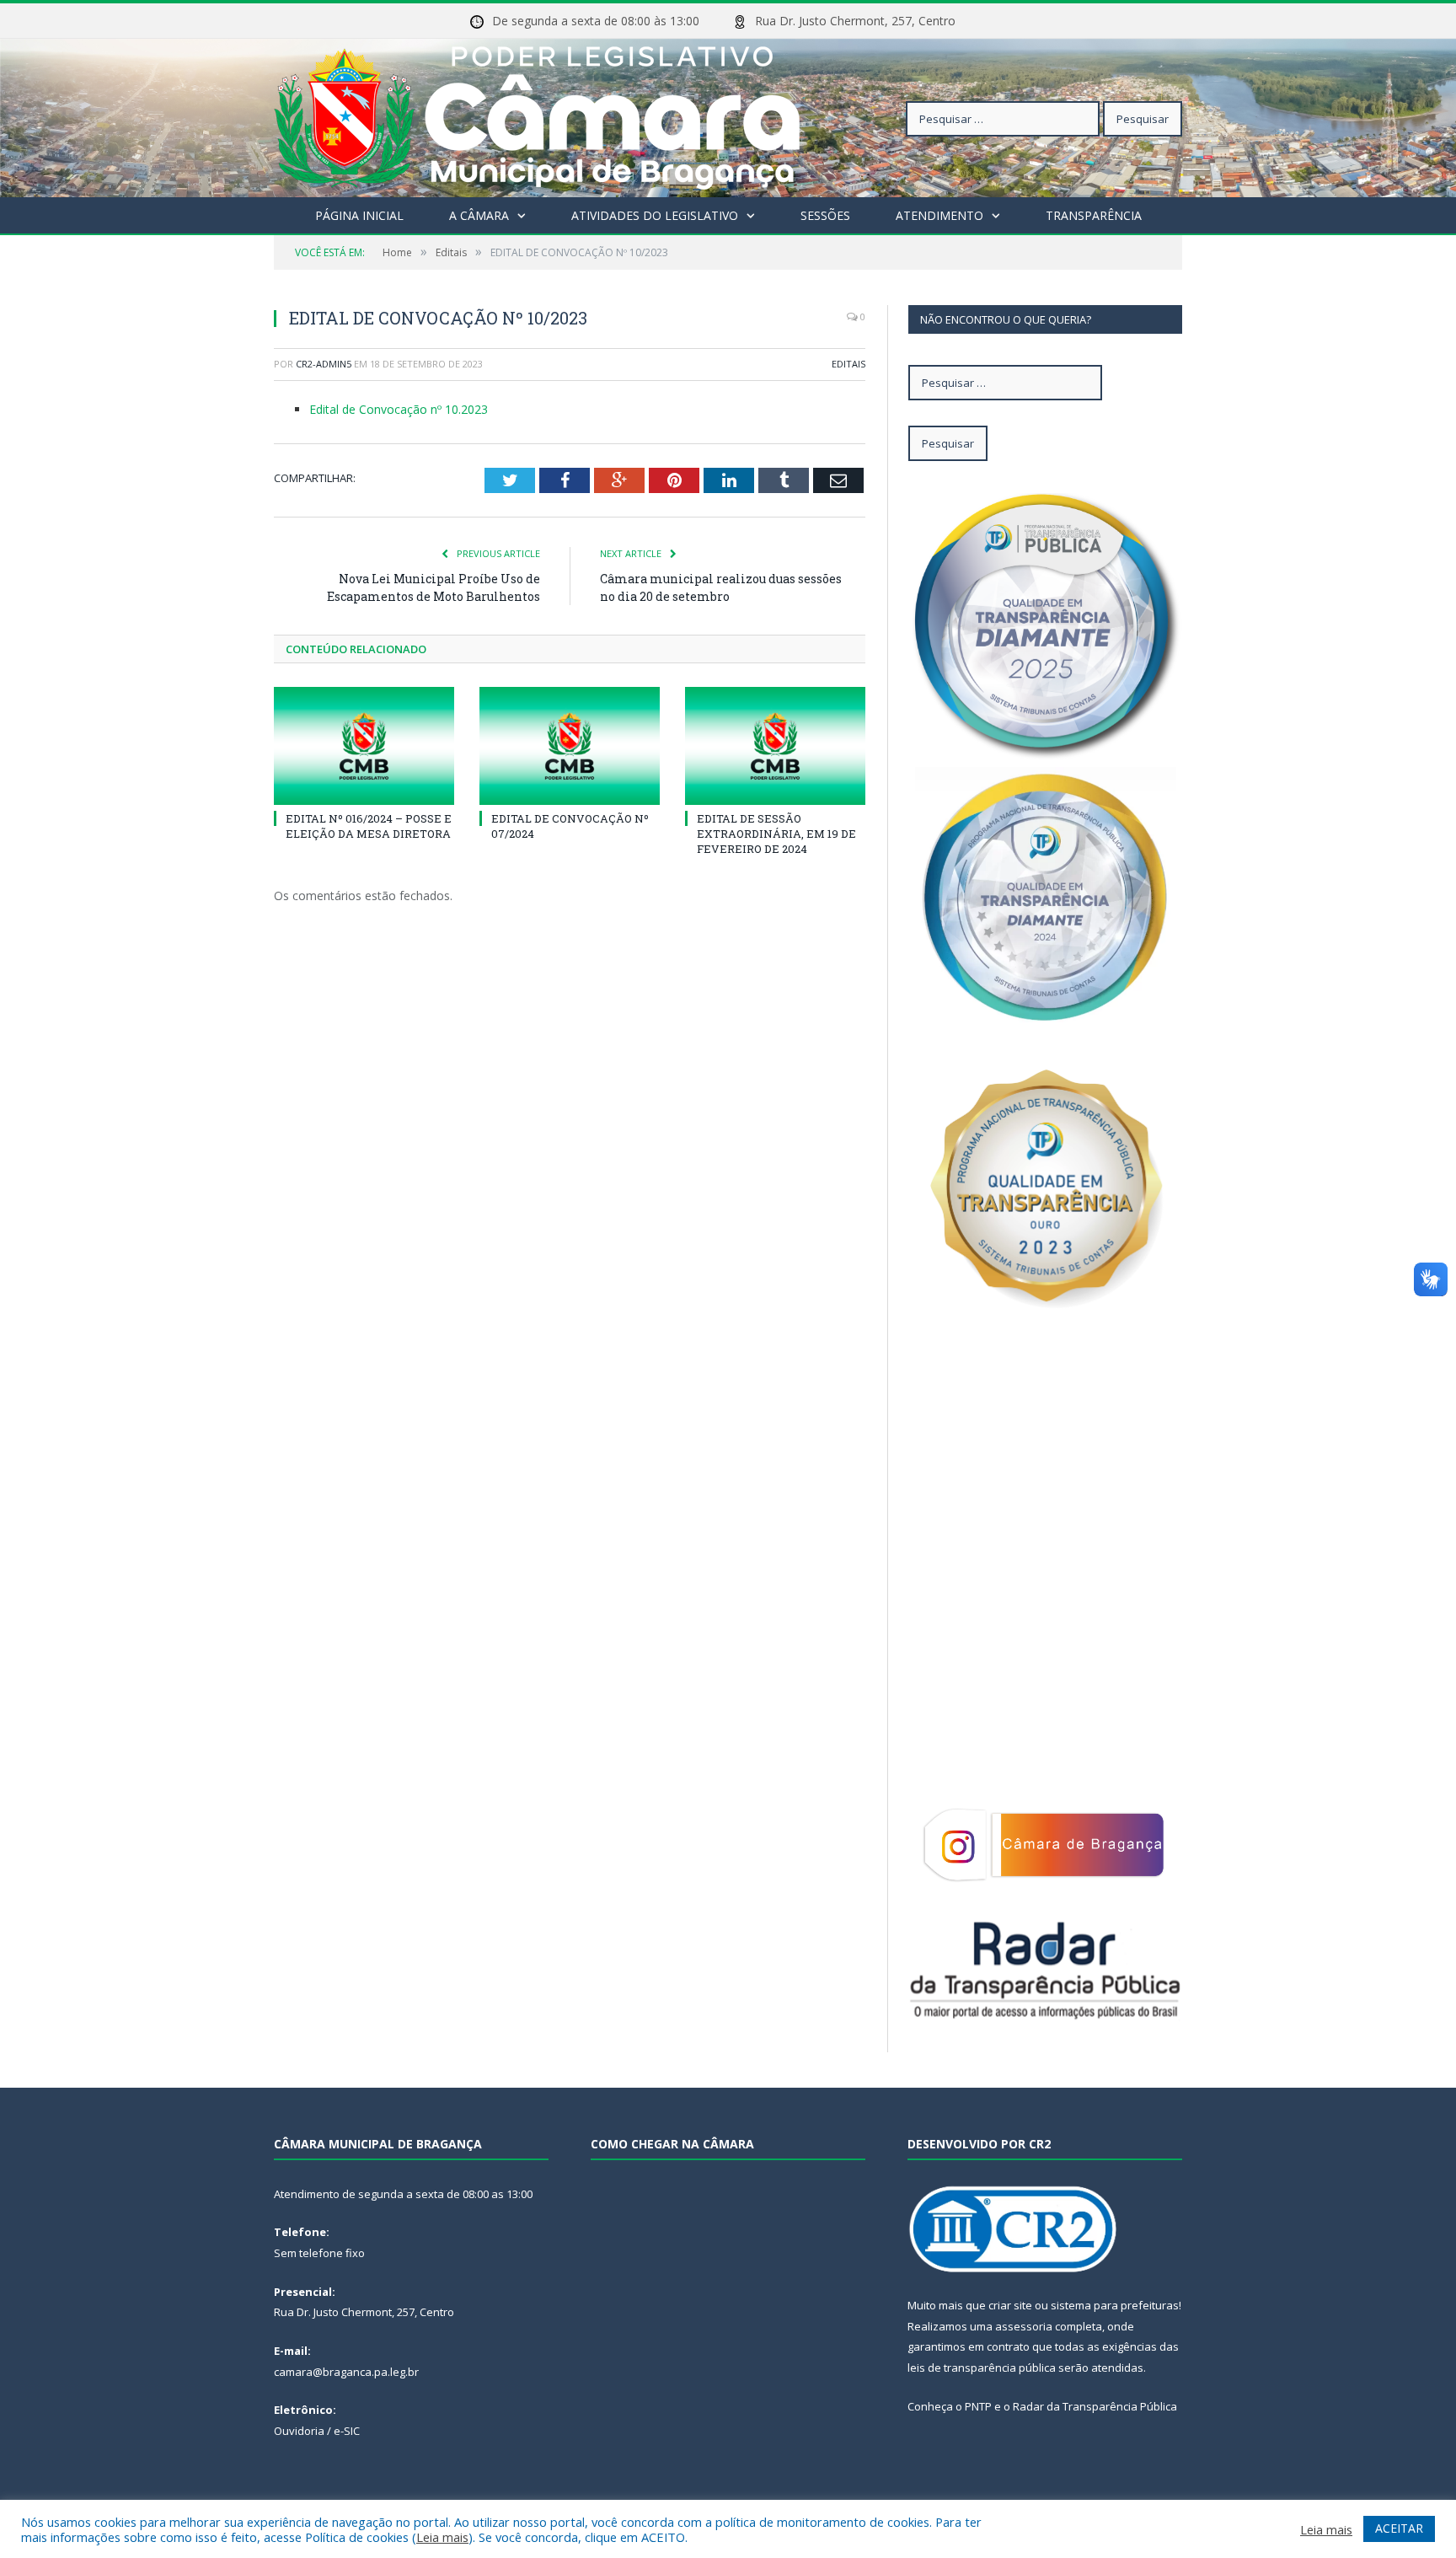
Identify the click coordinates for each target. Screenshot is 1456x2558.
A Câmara (479, 215)
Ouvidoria (299, 2431)
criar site (1010, 2305)
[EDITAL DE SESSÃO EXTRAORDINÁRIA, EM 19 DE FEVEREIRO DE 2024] (775, 746)
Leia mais (442, 2537)
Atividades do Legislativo (655, 215)
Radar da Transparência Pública (1095, 2406)
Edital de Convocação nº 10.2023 (399, 409)
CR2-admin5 (324, 364)
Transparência (1094, 215)
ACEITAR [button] (1399, 2528)
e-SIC (347, 2431)
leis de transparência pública (982, 2368)
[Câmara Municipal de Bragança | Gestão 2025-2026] (537, 114)
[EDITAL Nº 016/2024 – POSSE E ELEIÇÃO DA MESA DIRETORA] (364, 746)
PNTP (978, 2406)
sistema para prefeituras (1115, 2305)
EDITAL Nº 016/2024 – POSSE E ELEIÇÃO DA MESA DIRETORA (369, 826)
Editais (848, 364)
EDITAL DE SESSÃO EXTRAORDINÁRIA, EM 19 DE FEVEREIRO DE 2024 (776, 834)
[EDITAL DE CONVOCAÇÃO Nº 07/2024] (570, 746)
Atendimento (939, 215)
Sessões (825, 215)
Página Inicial (359, 215)
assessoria (1024, 2326)
